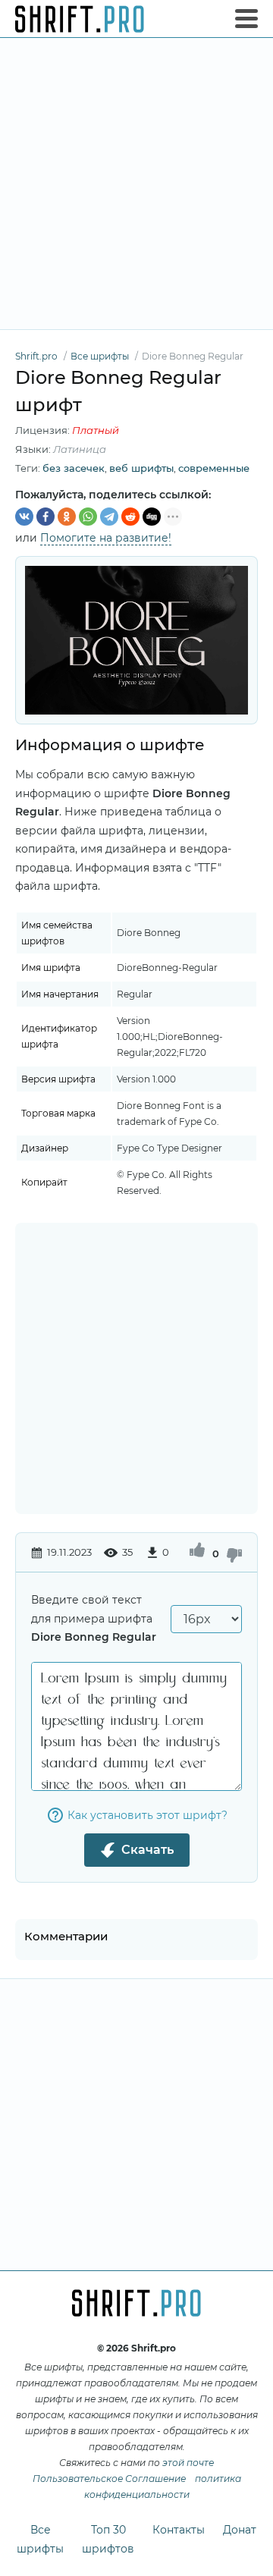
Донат (240, 2530)
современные (214, 468)
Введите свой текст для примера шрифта (94, 1618)
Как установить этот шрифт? (147, 1815)
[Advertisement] (136, 184)
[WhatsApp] (88, 517)
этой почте (188, 2463)
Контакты (179, 2530)
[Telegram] (109, 517)
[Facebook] (45, 517)
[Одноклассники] (67, 517)
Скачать (147, 1850)
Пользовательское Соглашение (109, 2479)
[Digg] (152, 517)
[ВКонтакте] (24, 517)
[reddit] (130, 517)
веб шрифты (141, 468)
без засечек (74, 468)
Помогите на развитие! (106, 538)
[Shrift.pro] (80, 19)
